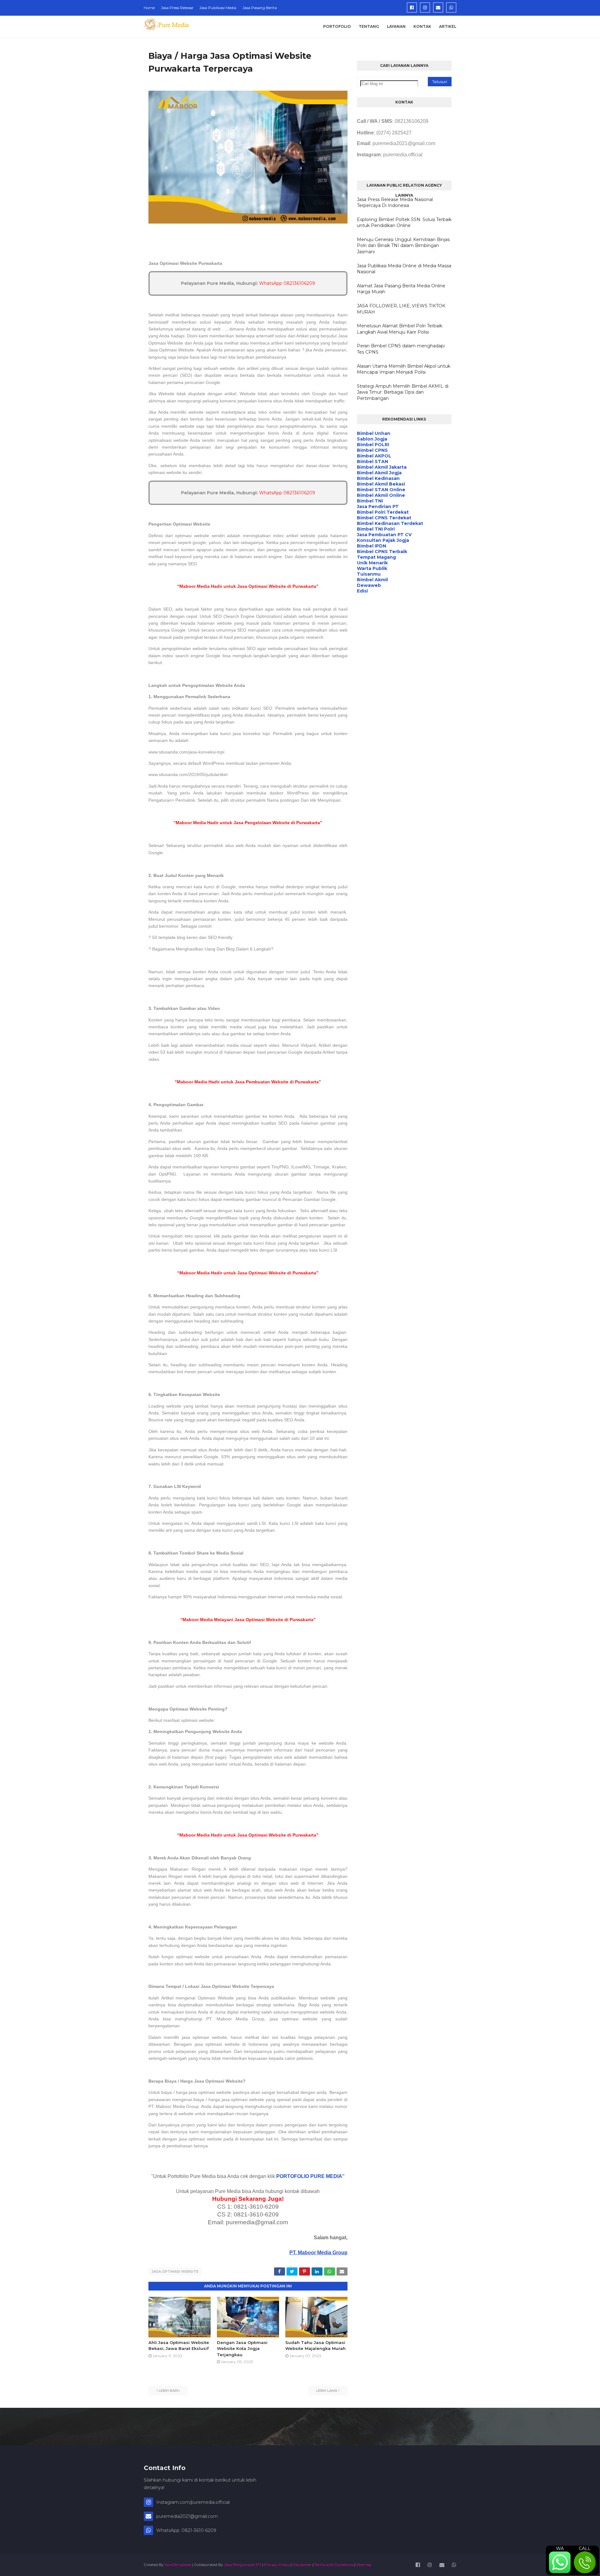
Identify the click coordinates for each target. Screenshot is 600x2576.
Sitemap (364, 2565)
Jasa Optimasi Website (175, 2271)
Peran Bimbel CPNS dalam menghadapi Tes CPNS (401, 349)
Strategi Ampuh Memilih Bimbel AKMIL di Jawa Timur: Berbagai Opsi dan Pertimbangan (403, 392)
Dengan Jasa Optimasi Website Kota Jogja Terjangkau (242, 2349)
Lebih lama (327, 2391)
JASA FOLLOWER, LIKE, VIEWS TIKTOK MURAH (401, 309)
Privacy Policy (277, 2565)
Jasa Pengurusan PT (243, 2565)
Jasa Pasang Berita (260, 8)
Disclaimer (302, 2565)
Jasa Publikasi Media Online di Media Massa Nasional (404, 269)
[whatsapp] (451, 8)
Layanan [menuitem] (396, 26)
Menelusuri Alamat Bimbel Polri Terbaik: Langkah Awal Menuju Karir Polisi (400, 329)
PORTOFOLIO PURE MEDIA (309, 2176)
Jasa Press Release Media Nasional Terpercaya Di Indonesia (395, 203)
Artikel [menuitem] (448, 26)
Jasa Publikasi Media (218, 8)
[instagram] (425, 8)
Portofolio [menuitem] (337, 26)
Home (149, 8)
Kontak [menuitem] (422, 26)
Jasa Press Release (177, 8)
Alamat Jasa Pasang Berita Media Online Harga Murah (401, 289)
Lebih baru (169, 2391)
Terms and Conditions (334, 2565)
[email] (438, 8)
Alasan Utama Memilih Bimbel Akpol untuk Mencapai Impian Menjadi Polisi (404, 369)
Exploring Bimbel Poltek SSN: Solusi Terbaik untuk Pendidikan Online (404, 223)
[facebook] (412, 8)
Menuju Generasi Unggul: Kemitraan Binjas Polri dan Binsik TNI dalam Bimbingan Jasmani (403, 246)
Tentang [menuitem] (369, 26)
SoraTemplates (178, 2565)
